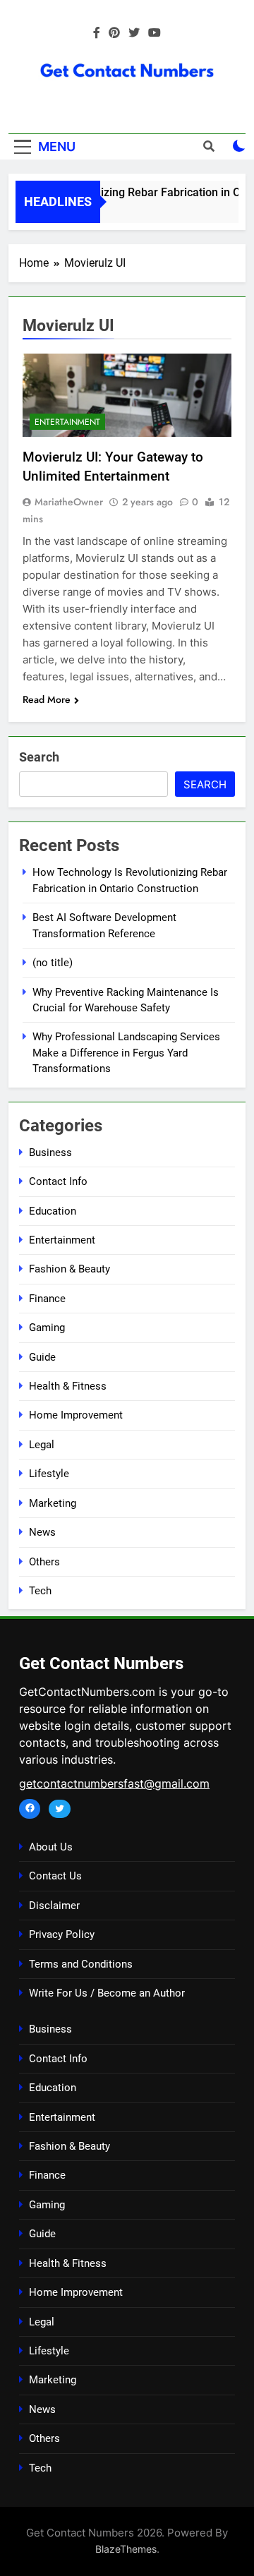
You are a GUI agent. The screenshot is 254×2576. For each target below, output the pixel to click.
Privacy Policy (62, 1934)
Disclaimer (54, 1906)
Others (44, 1562)
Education (53, 1211)
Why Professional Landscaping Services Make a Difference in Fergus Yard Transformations (126, 1053)
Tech (40, 1591)
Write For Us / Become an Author (107, 1993)
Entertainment (67, 422)
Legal (42, 1445)
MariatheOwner (69, 502)
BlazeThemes (126, 2549)
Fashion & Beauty (69, 1269)
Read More (47, 699)
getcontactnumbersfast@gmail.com (114, 1783)
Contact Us (55, 1876)
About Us (51, 1847)
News (42, 1532)
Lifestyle (49, 1474)
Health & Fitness (68, 1386)
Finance (47, 1299)
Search (39, 757)
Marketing (53, 1503)
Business (50, 1152)
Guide (42, 1357)
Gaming (47, 1328)
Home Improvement (76, 1415)
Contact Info (58, 1181)
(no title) (53, 963)
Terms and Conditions (81, 1964)
